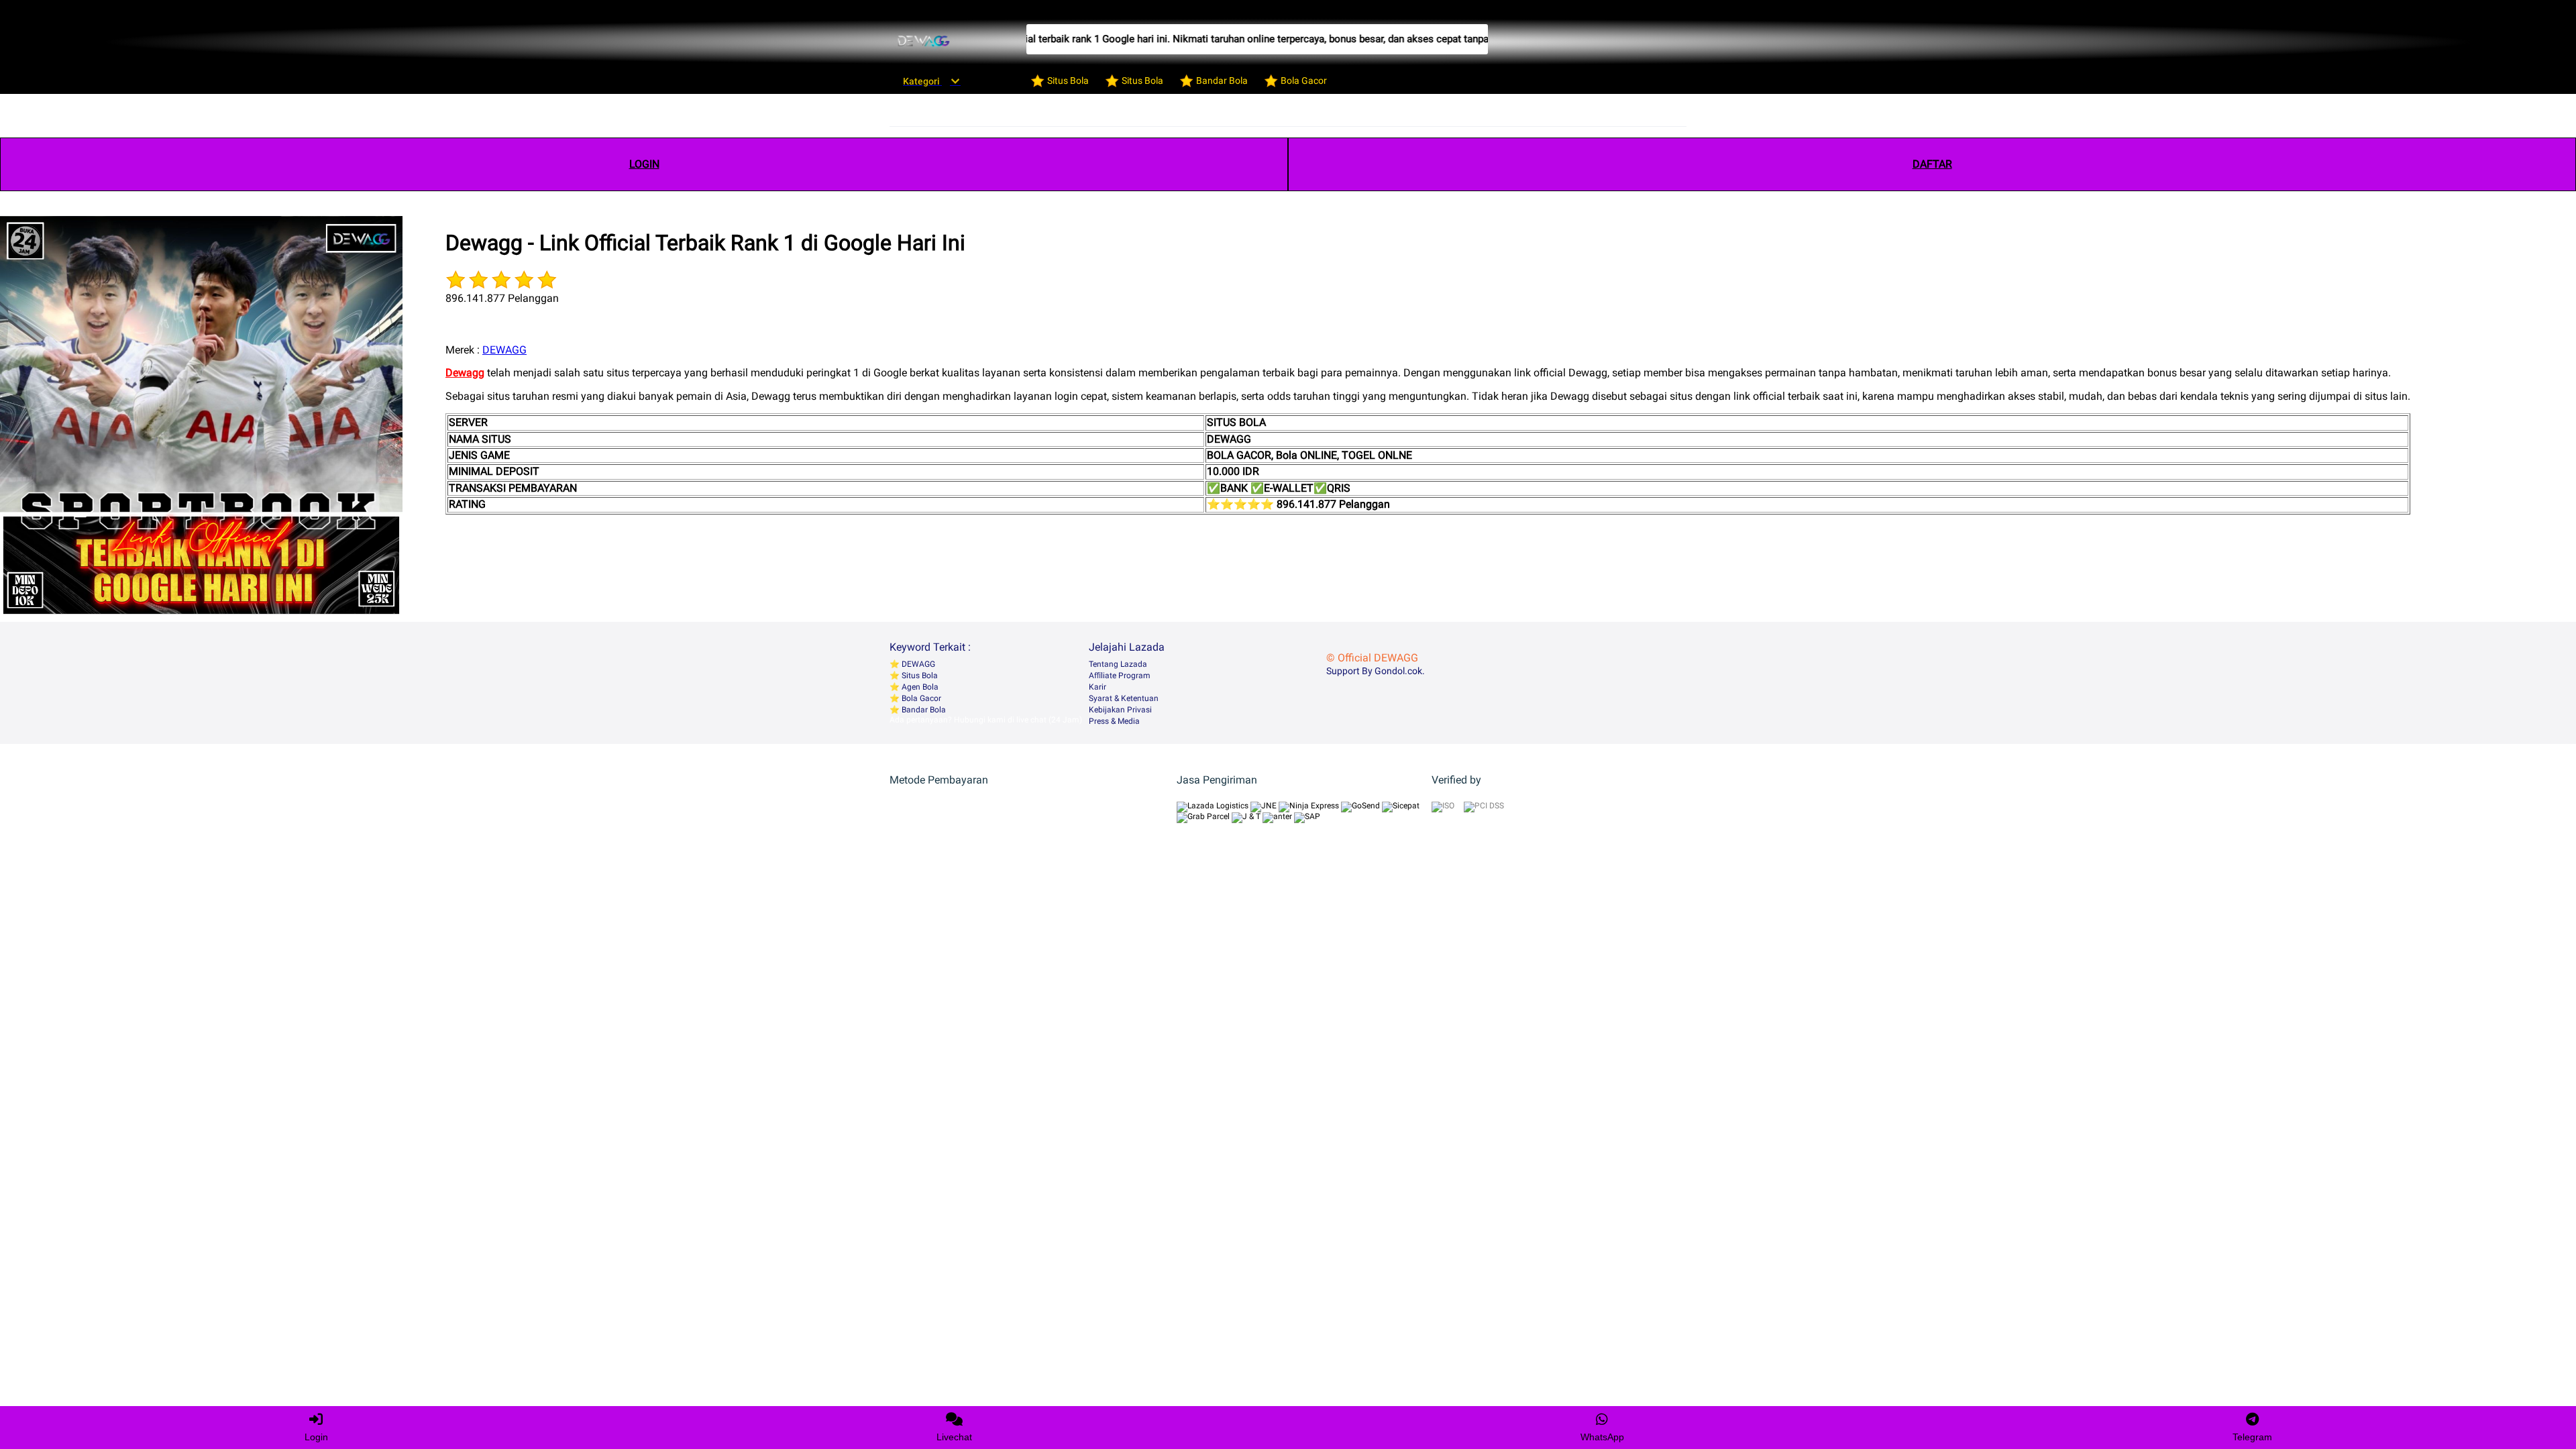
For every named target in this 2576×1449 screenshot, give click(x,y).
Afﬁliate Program (1120, 676)
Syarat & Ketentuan (1124, 698)
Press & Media (1114, 721)
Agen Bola (919, 687)
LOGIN (644, 164)
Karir (1097, 687)
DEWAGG (504, 350)
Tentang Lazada (1118, 664)
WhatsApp (1602, 1437)
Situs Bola (919, 676)
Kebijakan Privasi (1120, 710)
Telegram (2252, 1437)
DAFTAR (1932, 164)
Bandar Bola (923, 710)
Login (316, 1437)
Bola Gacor (920, 698)
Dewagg (465, 373)
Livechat (954, 1437)
